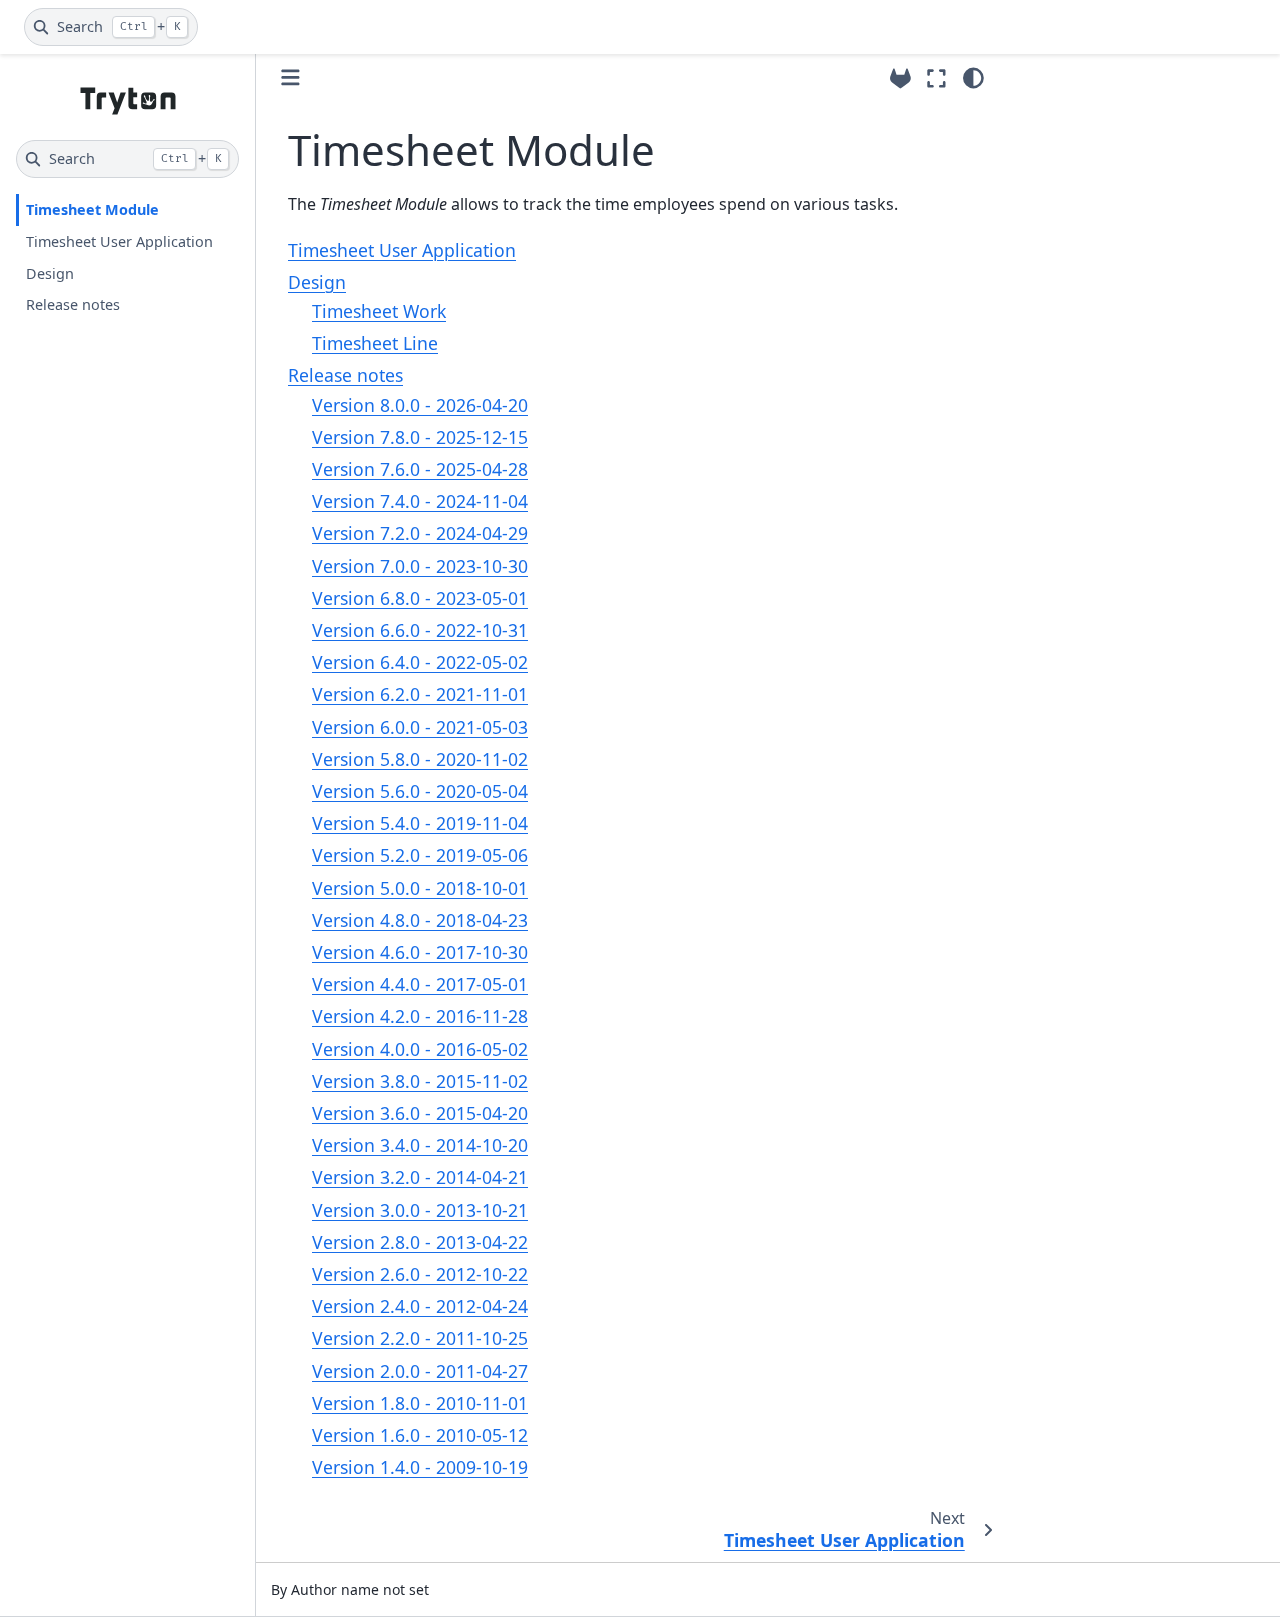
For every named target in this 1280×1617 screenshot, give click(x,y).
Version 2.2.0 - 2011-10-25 (420, 1338)
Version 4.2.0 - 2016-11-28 (420, 1016)
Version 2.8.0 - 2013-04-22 (420, 1242)
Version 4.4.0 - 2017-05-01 (420, 984)
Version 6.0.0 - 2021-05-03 (420, 727)
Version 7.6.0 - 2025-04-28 (420, 469)
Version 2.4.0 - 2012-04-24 (420, 1306)
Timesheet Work (379, 311)
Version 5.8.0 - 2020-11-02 (420, 759)
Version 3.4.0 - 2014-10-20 (420, 1145)
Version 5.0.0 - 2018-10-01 (420, 888)
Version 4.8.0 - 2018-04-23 (420, 920)
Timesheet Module (92, 209)
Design (50, 273)
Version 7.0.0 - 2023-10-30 (420, 566)
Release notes (73, 304)
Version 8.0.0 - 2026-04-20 (420, 405)
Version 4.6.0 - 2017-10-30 (420, 952)
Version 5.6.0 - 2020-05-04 (420, 791)
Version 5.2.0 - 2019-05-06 (420, 855)
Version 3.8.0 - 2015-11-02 (420, 1081)
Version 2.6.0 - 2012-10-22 (420, 1274)
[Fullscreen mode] (936, 78)
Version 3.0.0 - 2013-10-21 (420, 1210)
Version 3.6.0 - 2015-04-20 (420, 1113)
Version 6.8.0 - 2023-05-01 (420, 598)
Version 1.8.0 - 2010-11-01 (420, 1403)
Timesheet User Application (119, 241)
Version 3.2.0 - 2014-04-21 (420, 1177)
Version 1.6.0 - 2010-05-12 (420, 1435)
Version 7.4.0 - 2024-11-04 (420, 501)
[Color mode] (973, 78)
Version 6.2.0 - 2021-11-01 (420, 694)
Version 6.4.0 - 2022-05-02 (420, 662)
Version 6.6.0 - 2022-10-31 (420, 630)
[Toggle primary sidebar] (290, 77)
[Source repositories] (900, 78)
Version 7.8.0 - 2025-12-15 (420, 437)
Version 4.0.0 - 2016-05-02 (420, 1049)
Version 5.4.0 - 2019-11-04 (420, 823)
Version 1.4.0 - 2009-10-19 (420, 1467)
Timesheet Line (375, 343)
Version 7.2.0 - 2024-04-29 (420, 533)
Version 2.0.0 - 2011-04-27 (420, 1371)
